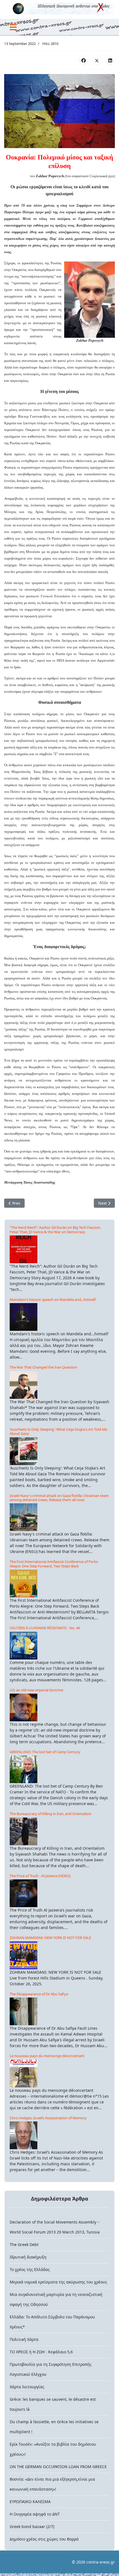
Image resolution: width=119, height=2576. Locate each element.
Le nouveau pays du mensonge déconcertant (47, 2056)
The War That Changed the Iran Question (43, 1367)
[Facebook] (84, 60)
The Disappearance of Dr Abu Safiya (39, 1994)
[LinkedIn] (110, 60)
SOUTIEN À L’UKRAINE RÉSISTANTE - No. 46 (45, 1628)
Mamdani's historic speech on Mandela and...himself (53, 1300)
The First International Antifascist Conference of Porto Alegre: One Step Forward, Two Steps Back (54, 1564)
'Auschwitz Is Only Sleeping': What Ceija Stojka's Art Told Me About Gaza (58, 1431)
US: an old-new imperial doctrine (36, 1690)
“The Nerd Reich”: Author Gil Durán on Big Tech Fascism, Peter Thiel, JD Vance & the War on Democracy (55, 1229)
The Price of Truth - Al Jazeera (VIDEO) (40, 1876)
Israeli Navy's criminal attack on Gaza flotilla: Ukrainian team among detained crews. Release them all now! (59, 1498)
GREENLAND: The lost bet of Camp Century (45, 1752)
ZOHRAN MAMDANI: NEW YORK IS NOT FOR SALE (50, 1938)
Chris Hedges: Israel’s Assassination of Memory (48, 2118)
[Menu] (13, 27)
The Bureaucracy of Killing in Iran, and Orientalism (51, 1814)
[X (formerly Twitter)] (97, 60)
